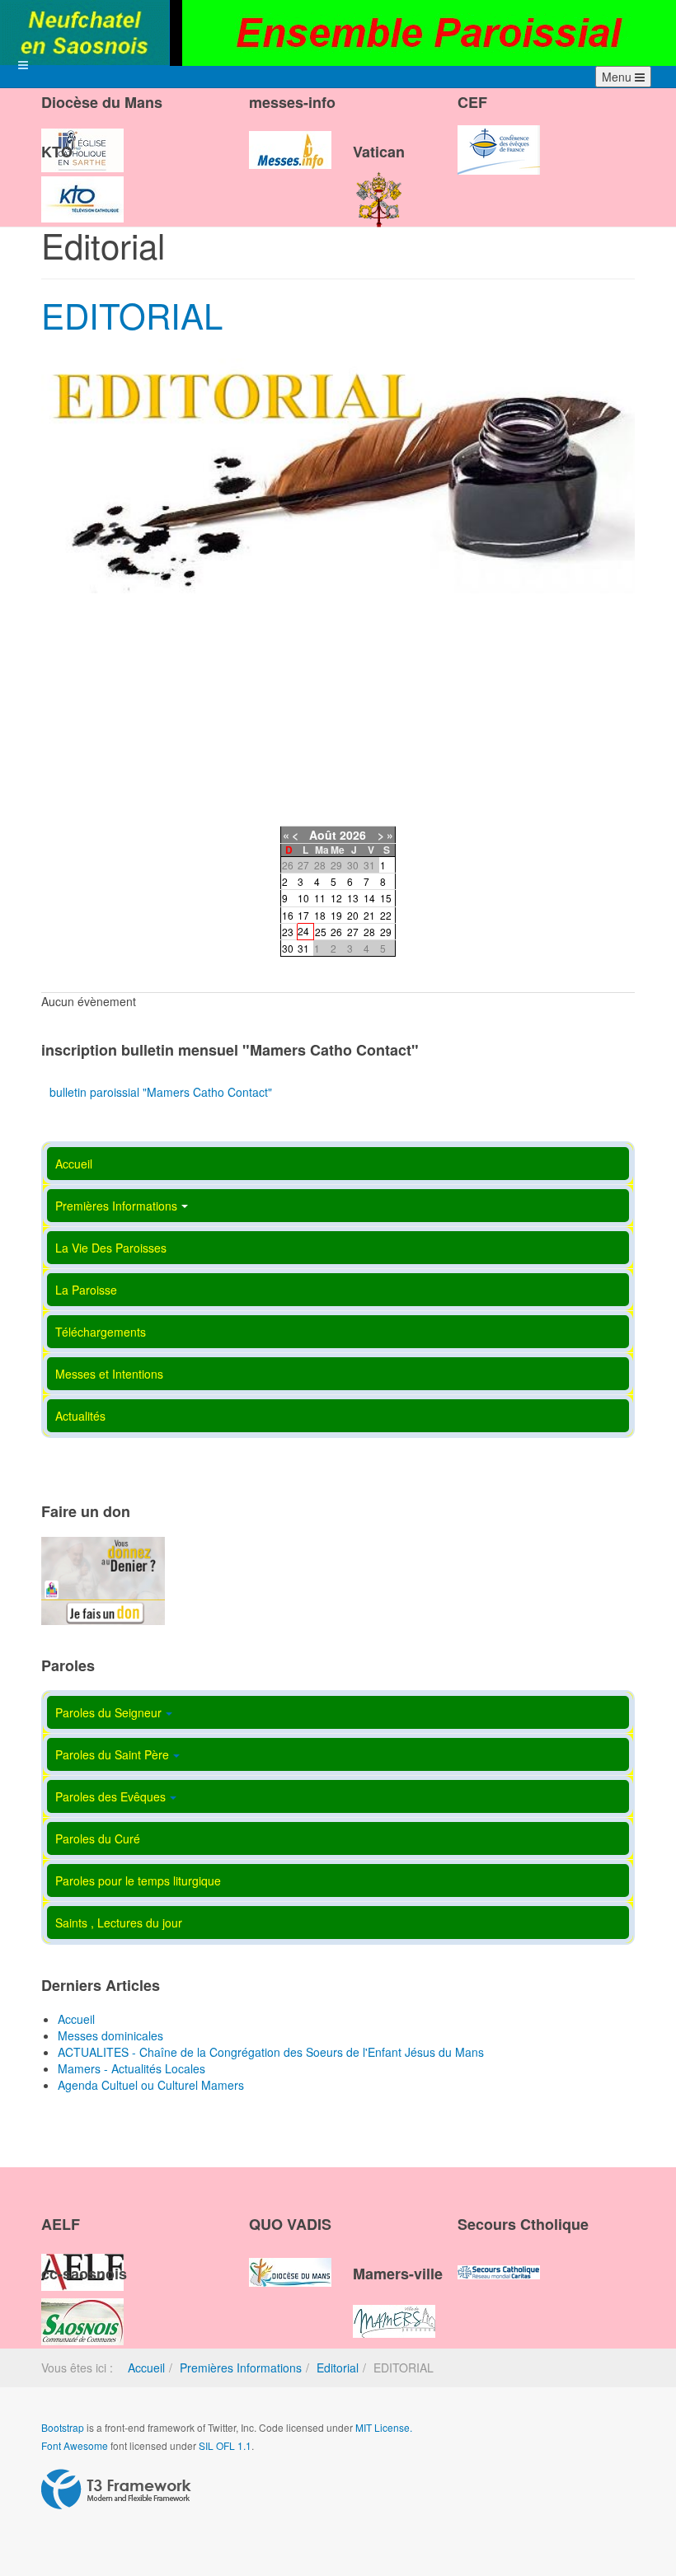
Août (323, 835)
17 (303, 915)
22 (386, 915)
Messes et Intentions (109, 1374)
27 (353, 932)
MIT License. (384, 2427)
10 (303, 898)
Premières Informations (116, 1206)
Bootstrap (63, 2427)
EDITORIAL (132, 315)
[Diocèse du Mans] (82, 136)
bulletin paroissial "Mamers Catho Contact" (161, 1092)
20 (353, 915)
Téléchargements (101, 1332)
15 (386, 898)
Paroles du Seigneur (108, 1712)
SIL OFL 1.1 (225, 2445)
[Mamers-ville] (394, 2307)
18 (320, 915)
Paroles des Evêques (110, 1796)
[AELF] (82, 2258)
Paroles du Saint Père (112, 1754)
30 (288, 948)
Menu (618, 77)
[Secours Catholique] (499, 2258)
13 (353, 898)
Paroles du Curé (98, 1838)
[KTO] (82, 185)
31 (303, 948)
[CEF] (499, 136)
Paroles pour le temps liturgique (138, 1880)
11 (320, 898)
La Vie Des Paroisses (111, 1248)
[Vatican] (379, 185)
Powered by (116, 2489)
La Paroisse (86, 1290)
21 (369, 915)
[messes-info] (290, 136)
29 (386, 932)
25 (321, 932)
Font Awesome (75, 2445)
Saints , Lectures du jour (119, 1923)
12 (336, 898)
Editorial (338, 2368)
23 (288, 932)
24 (303, 931)
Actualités (80, 1416)
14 (369, 898)
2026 (353, 835)
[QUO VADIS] (290, 2258)
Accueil (74, 1164)
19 (336, 915)
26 (336, 932)
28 (369, 932)
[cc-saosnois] (82, 2307)
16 (288, 915)
